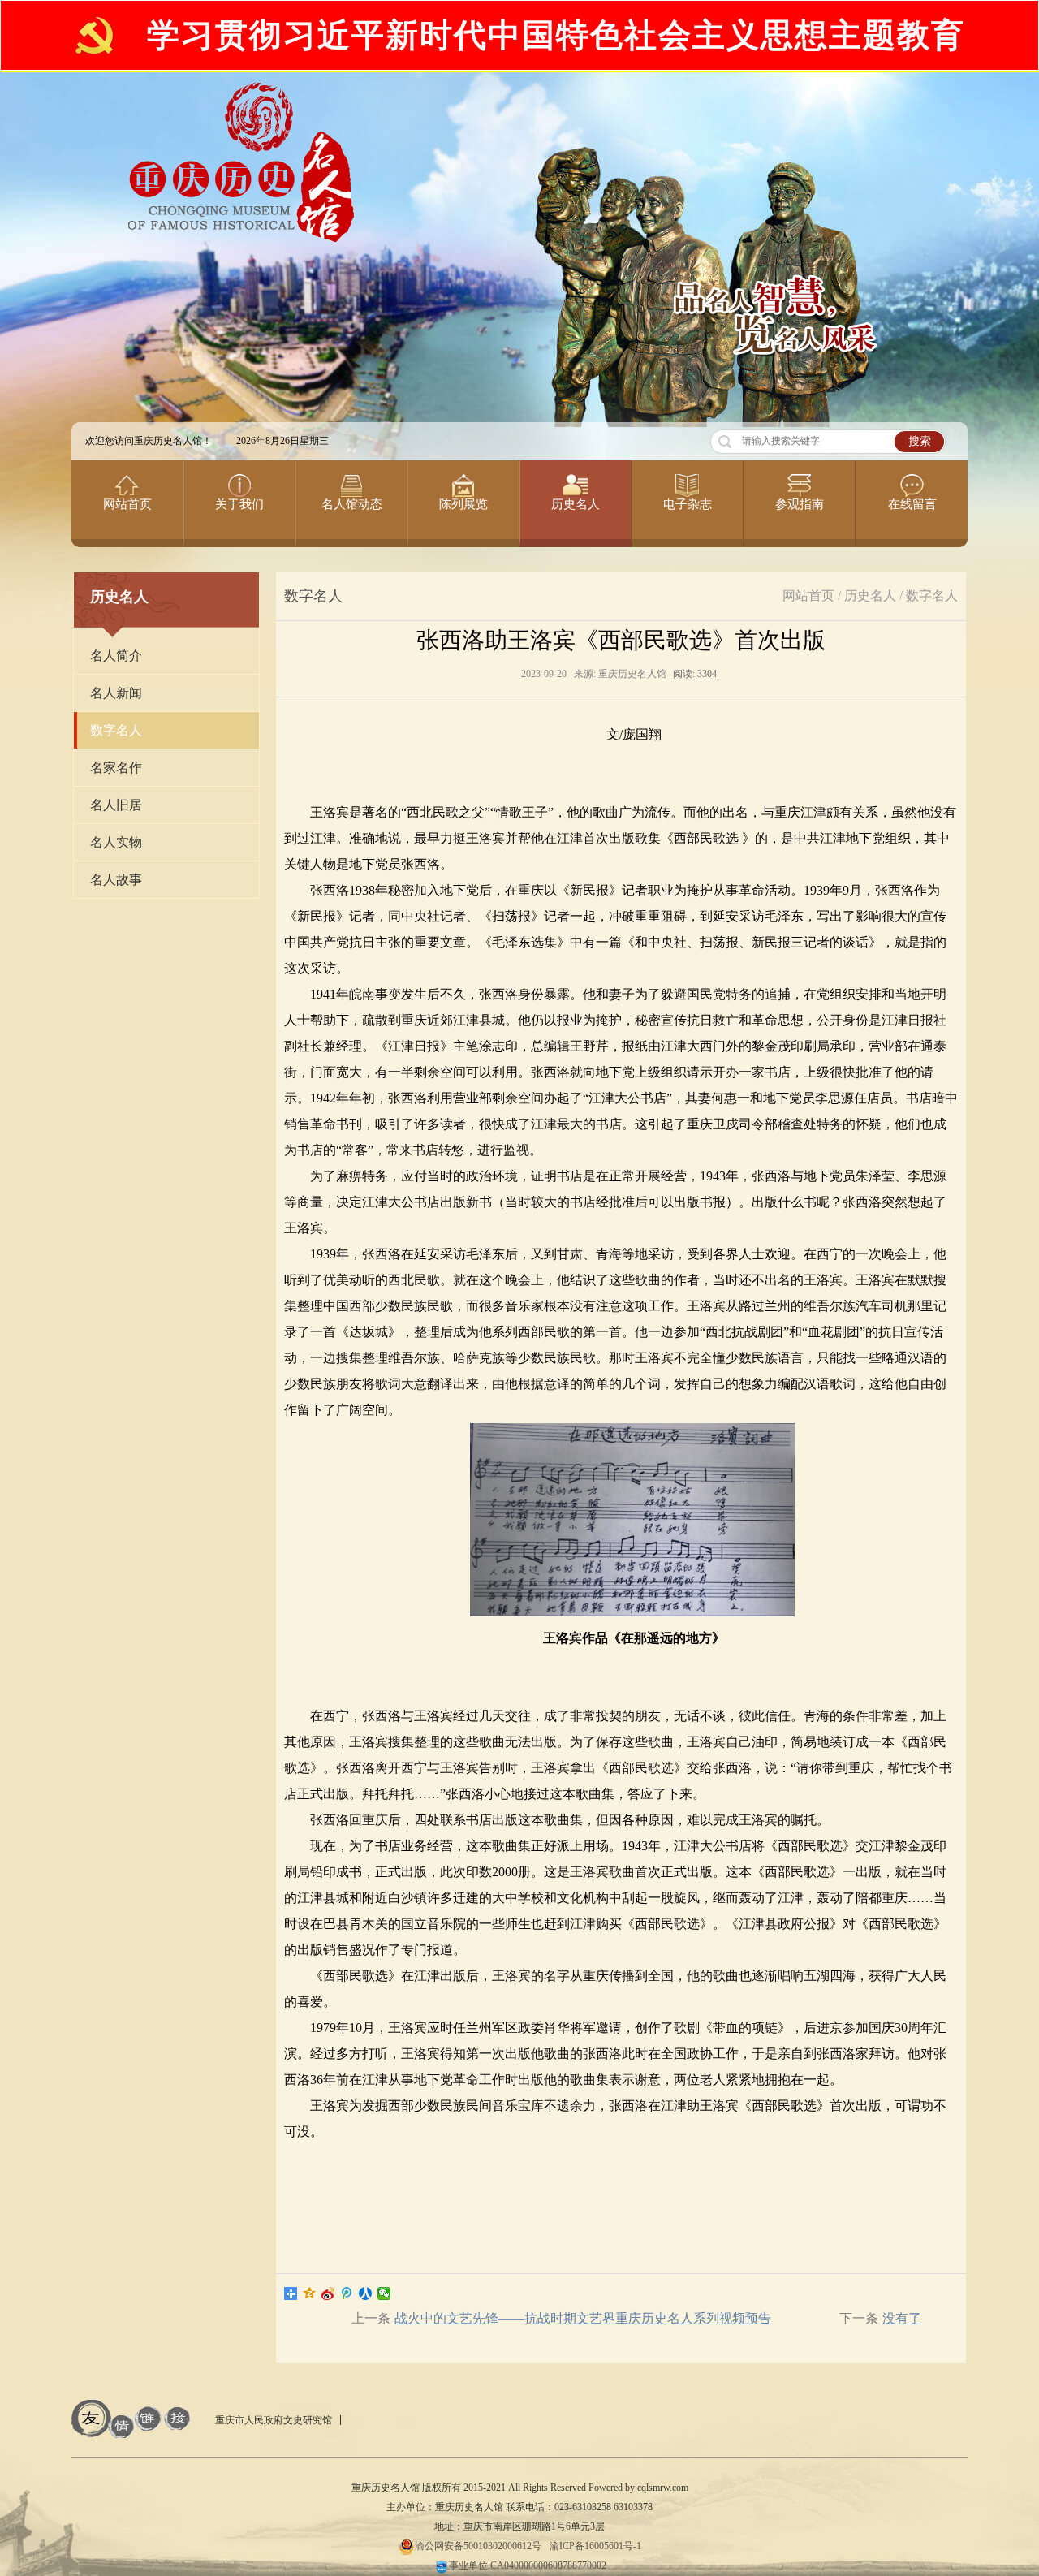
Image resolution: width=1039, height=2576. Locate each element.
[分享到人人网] (366, 2293)
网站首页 (808, 595)
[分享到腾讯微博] (347, 2293)
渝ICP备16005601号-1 (595, 2546)
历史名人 (870, 595)
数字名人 (932, 595)
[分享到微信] (384, 2293)
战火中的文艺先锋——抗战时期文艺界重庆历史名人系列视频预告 (583, 2318)
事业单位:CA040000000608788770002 (528, 2565)
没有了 (902, 2318)
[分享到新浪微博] (328, 2293)
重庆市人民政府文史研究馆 (274, 2420)
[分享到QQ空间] (310, 2293)
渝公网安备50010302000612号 (478, 2546)
